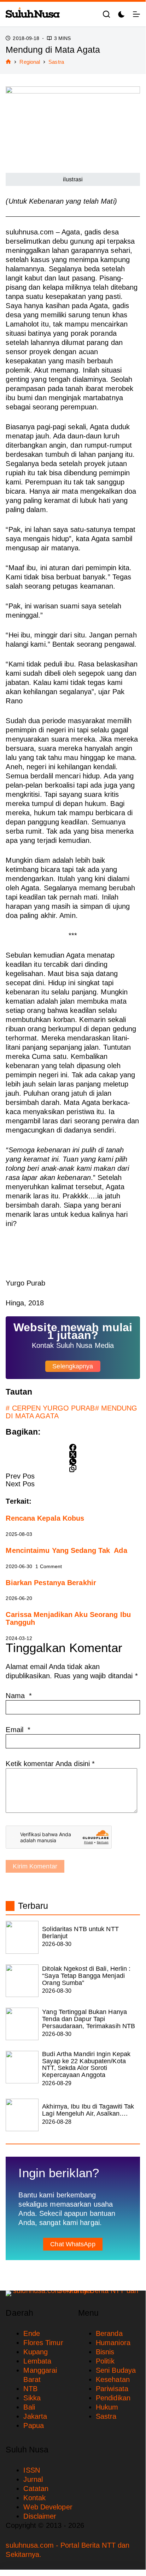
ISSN (31, 2470)
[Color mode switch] (121, 14)
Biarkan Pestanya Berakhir (51, 1583)
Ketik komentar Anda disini (50, 1764)
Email (18, 1730)
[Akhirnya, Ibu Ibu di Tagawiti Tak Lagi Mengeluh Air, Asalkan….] (22, 2115)
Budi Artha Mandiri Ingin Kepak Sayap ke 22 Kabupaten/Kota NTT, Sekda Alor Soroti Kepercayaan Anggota (86, 2064)
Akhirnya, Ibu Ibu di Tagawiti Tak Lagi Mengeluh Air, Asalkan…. (88, 2110)
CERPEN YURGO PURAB (50, 1408)
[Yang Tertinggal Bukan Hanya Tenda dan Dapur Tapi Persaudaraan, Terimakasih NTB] (22, 2024)
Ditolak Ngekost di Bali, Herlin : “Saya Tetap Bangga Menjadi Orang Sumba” (86, 1976)
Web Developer (48, 2507)
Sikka (32, 2398)
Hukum (107, 2407)
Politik (105, 2361)
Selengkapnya (73, 1366)
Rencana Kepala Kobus (45, 1518)
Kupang (36, 2352)
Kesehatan (113, 2379)
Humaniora (113, 2343)
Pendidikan (113, 2398)
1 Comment (49, 1566)
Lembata (37, 2361)
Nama (19, 1696)
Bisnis (105, 2352)
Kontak (34, 2498)
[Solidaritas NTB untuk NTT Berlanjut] (22, 1937)
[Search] (106, 14)
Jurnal (33, 2479)
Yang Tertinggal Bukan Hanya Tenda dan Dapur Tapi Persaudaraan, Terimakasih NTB (89, 2019)
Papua (34, 2425)
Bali (29, 2407)
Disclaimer (40, 2516)
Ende (31, 2333)
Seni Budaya (116, 2370)
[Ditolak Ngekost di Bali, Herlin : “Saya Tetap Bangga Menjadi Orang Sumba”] (22, 1981)
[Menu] (136, 14)
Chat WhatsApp (73, 2244)
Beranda (109, 2333)
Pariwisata (112, 2389)
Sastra (106, 2416)
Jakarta (35, 2416)
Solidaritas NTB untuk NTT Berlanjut (80, 1933)
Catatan (36, 2489)
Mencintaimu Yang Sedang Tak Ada (66, 1550)
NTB (30, 2389)
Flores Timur (43, 2343)
